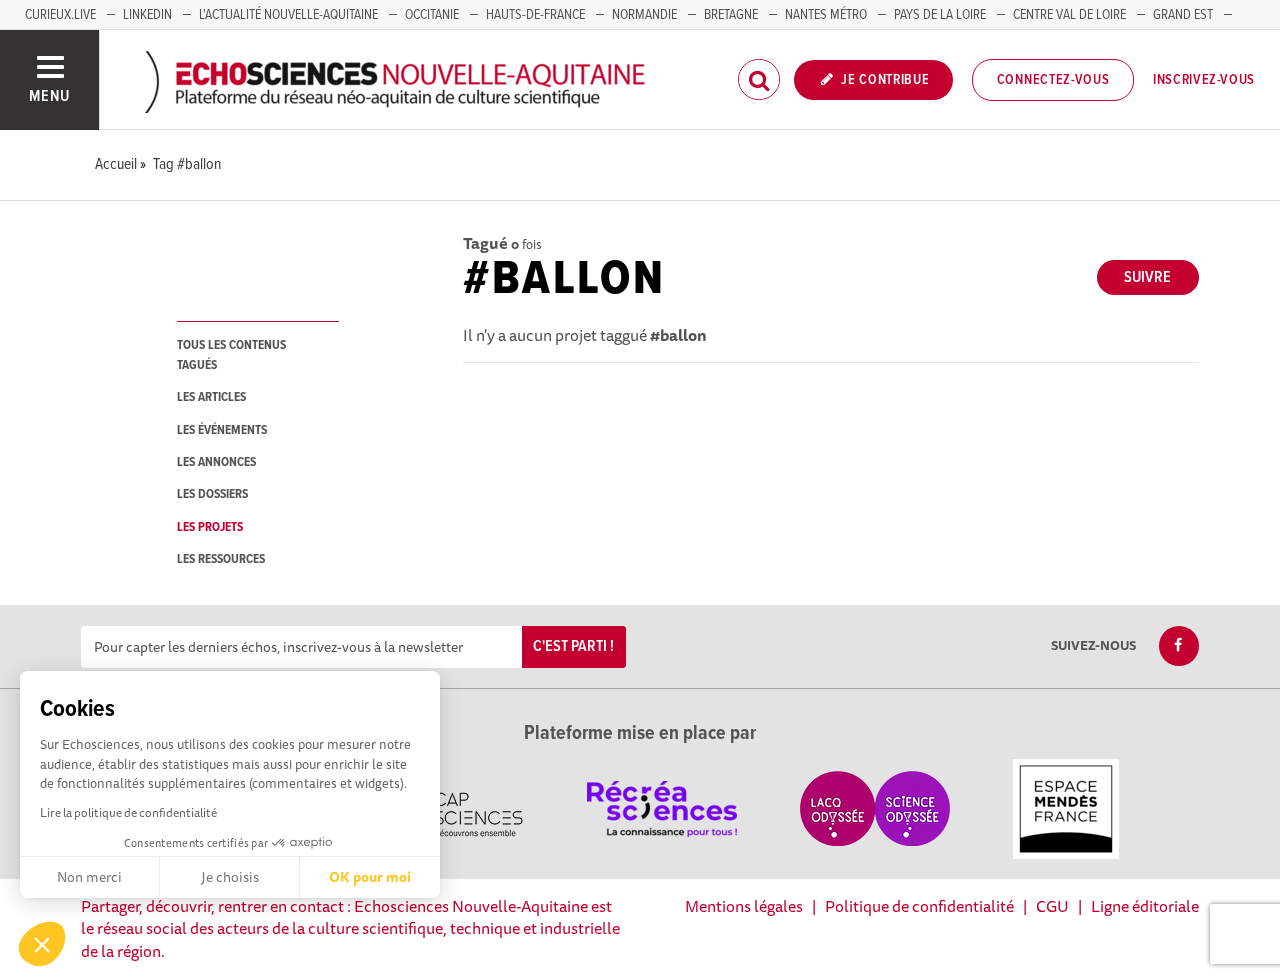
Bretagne (731, 15)
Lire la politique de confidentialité (128, 812)
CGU (1052, 906)
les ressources (221, 559)
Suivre (1147, 277)
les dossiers (212, 494)
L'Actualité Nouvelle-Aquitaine (288, 15)
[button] (42, 944)
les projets (210, 527)
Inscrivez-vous (1204, 80)
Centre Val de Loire (1069, 15)
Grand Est (1183, 15)
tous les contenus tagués (231, 355)
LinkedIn (147, 15)
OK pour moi (370, 877)
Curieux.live (60, 15)
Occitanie (432, 15)
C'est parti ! (573, 646)
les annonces (216, 462)
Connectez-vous (1053, 80)
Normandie (644, 15)
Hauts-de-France (535, 15)
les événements (222, 430)
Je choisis (230, 877)
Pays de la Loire (940, 15)
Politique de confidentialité (919, 906)
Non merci (89, 877)
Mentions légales (744, 906)
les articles (211, 397)
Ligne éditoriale (1145, 906)
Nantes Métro (826, 15)
